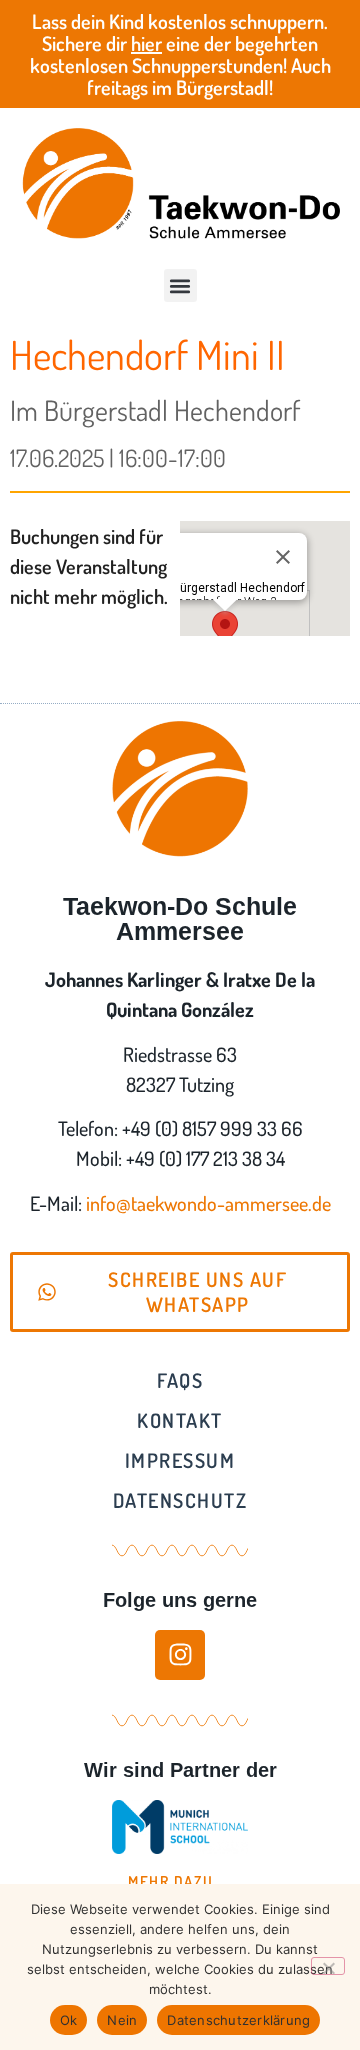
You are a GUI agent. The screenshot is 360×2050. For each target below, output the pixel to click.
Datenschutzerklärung (238, 2020)
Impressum (180, 1460)
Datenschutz (180, 1500)
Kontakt (180, 1420)
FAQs (180, 1380)
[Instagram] (180, 1655)
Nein (122, 2020)
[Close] (283, 557)
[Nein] (328, 1966)
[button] (180, 285)
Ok (69, 2020)
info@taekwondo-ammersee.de (208, 1203)
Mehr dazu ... (180, 1881)
